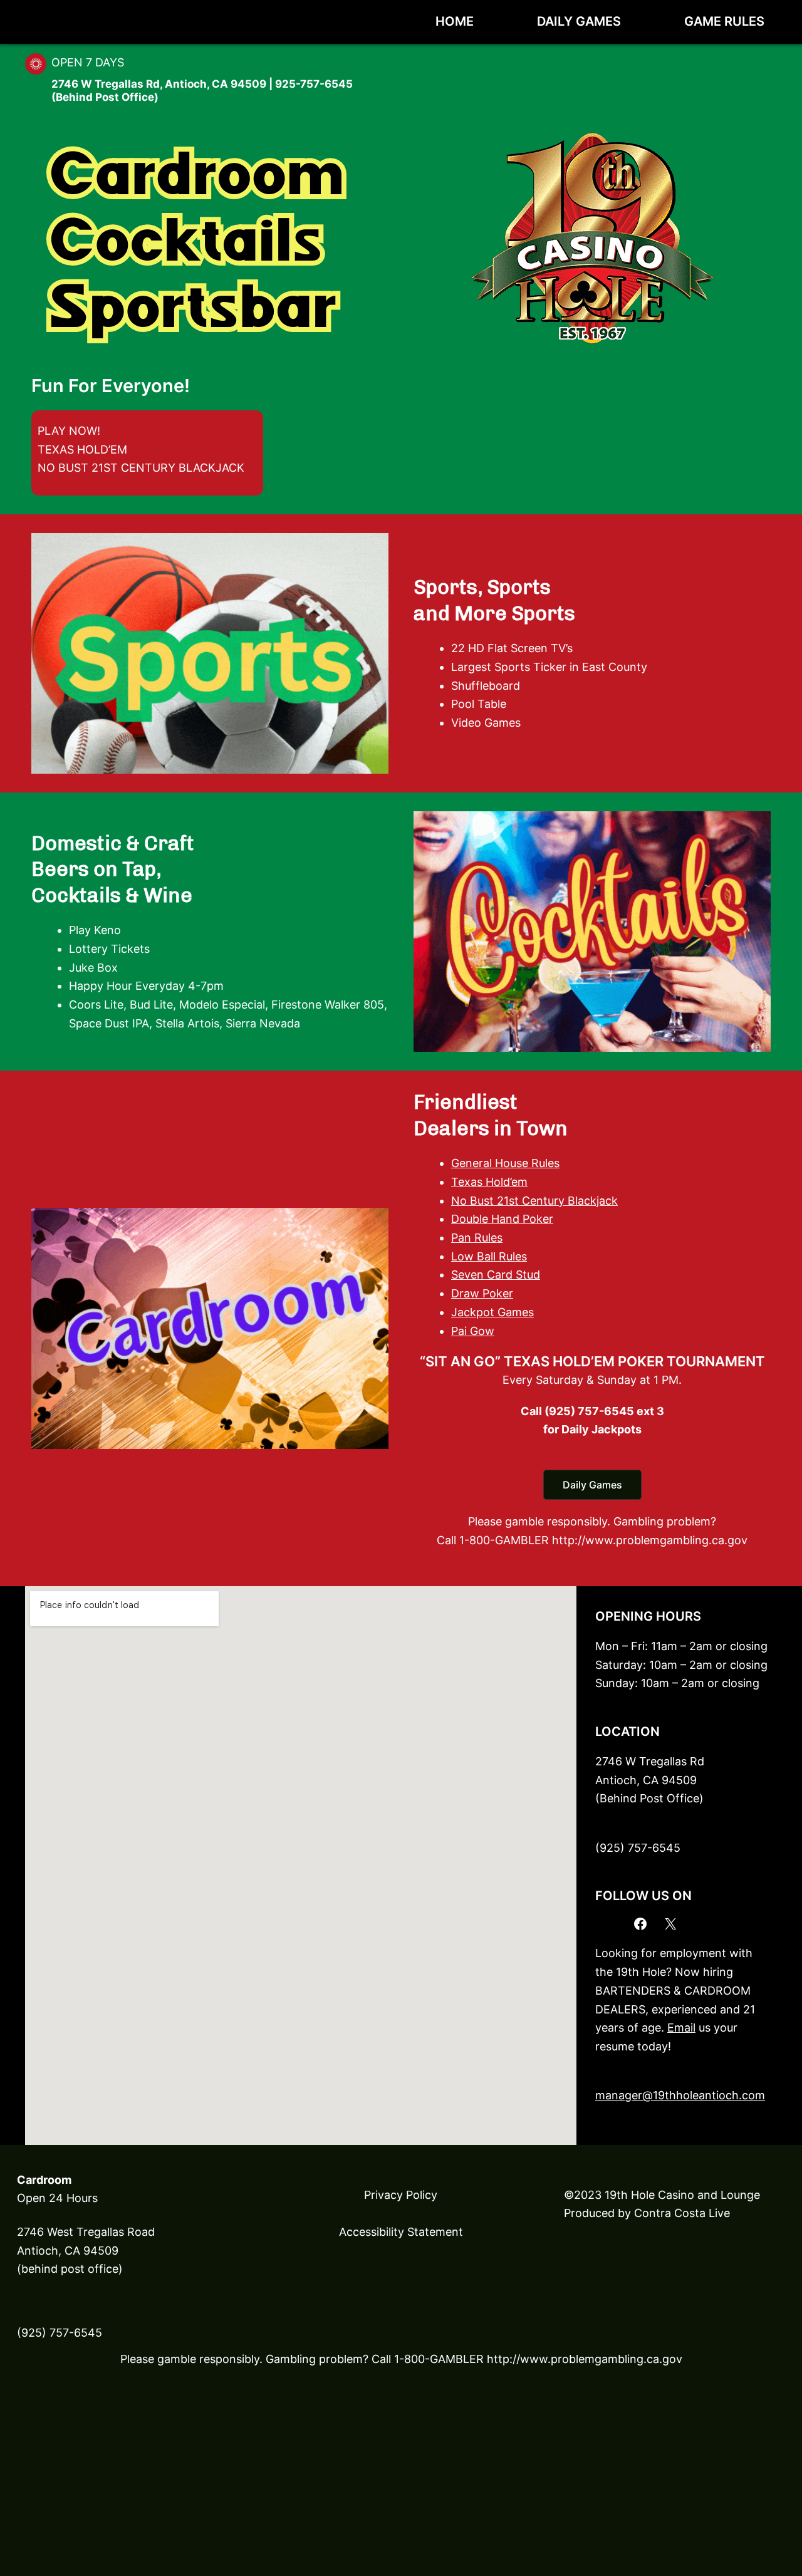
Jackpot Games (492, 1312)
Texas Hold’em (489, 1182)
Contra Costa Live (682, 2213)
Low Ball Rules (489, 1256)
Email (681, 2028)
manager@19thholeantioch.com (680, 2095)
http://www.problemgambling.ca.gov (585, 2359)
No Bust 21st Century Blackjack (534, 1201)
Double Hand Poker (502, 1219)
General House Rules (505, 1163)
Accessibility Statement (401, 2232)
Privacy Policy (401, 2195)
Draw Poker (482, 1293)
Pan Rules (477, 1238)
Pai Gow (473, 1331)
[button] (592, 1485)
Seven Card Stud (496, 1275)
